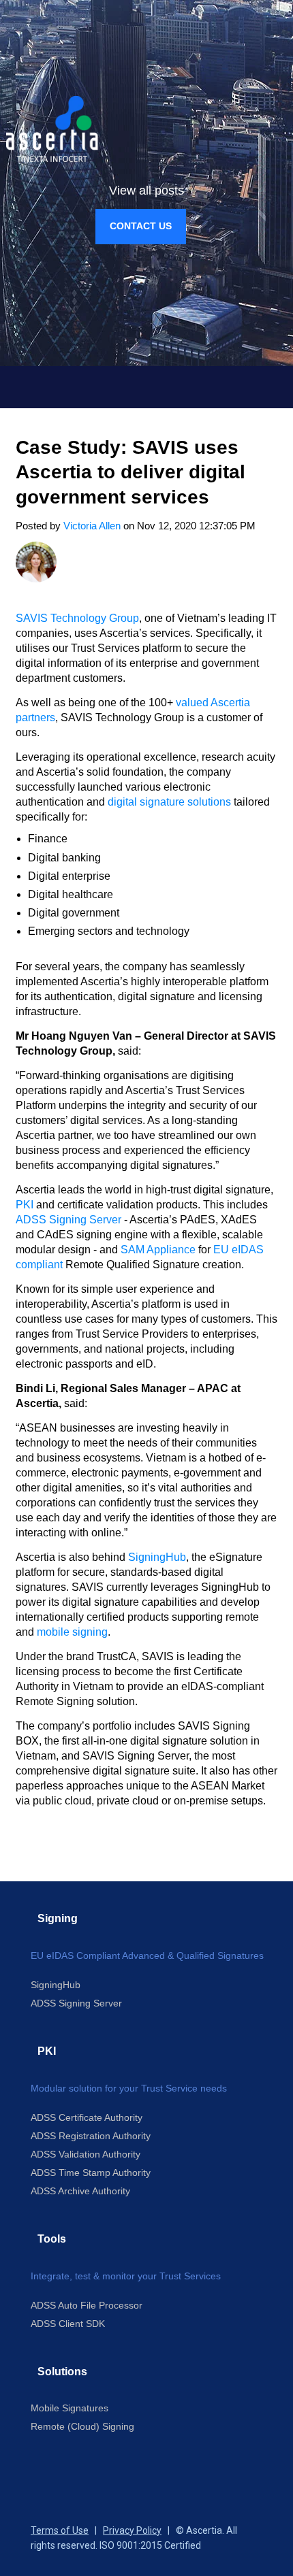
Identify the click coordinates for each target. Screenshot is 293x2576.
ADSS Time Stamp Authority (91, 2173)
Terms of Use (60, 2530)
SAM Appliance (158, 1250)
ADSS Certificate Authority (87, 2117)
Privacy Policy (132, 2530)
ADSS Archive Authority (80, 2191)
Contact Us (141, 226)
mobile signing (72, 1632)
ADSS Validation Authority (86, 2154)
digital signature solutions (169, 802)
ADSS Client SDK (68, 2324)
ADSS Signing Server (68, 1220)
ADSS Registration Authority (91, 2136)
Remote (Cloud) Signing (82, 2426)
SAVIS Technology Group (77, 618)
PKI (25, 1205)
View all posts (146, 191)
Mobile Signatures (70, 2408)
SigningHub (157, 1557)
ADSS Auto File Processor (87, 2305)
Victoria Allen (92, 526)
